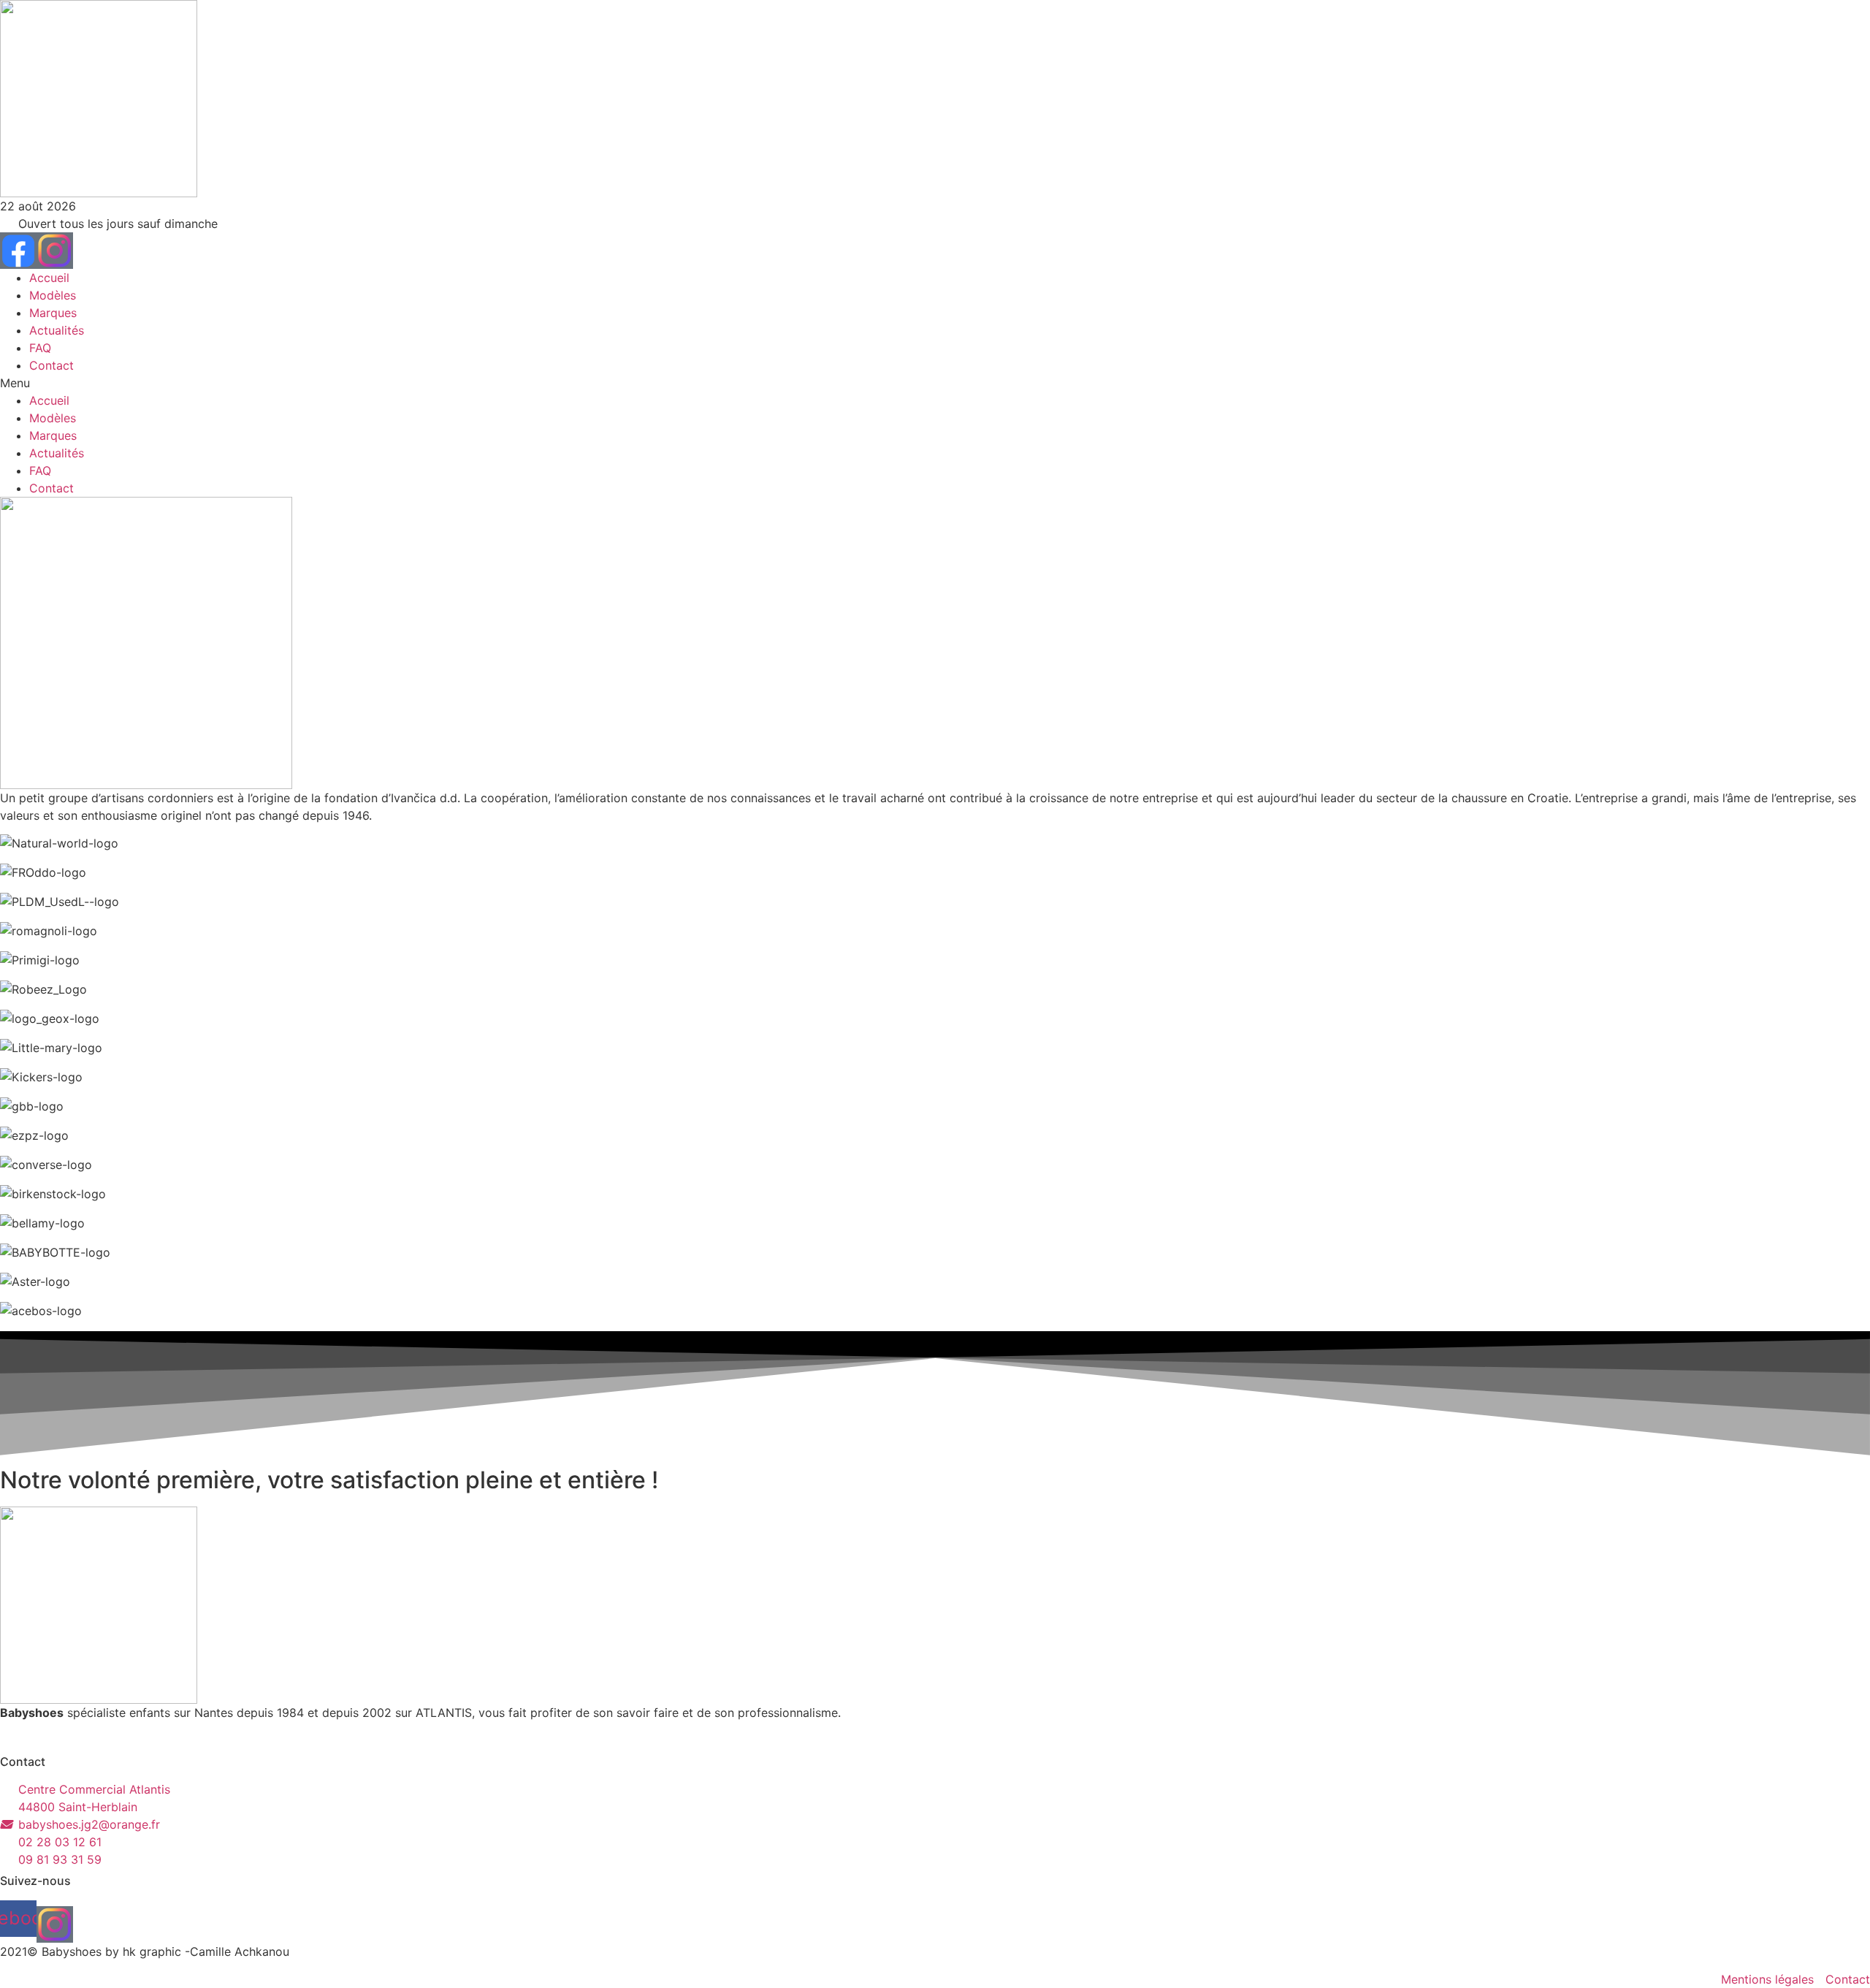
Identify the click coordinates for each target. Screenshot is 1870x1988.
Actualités (57, 330)
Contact (51, 365)
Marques (53, 313)
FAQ (40, 348)
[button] (935, 383)
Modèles (53, 295)
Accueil (49, 278)
